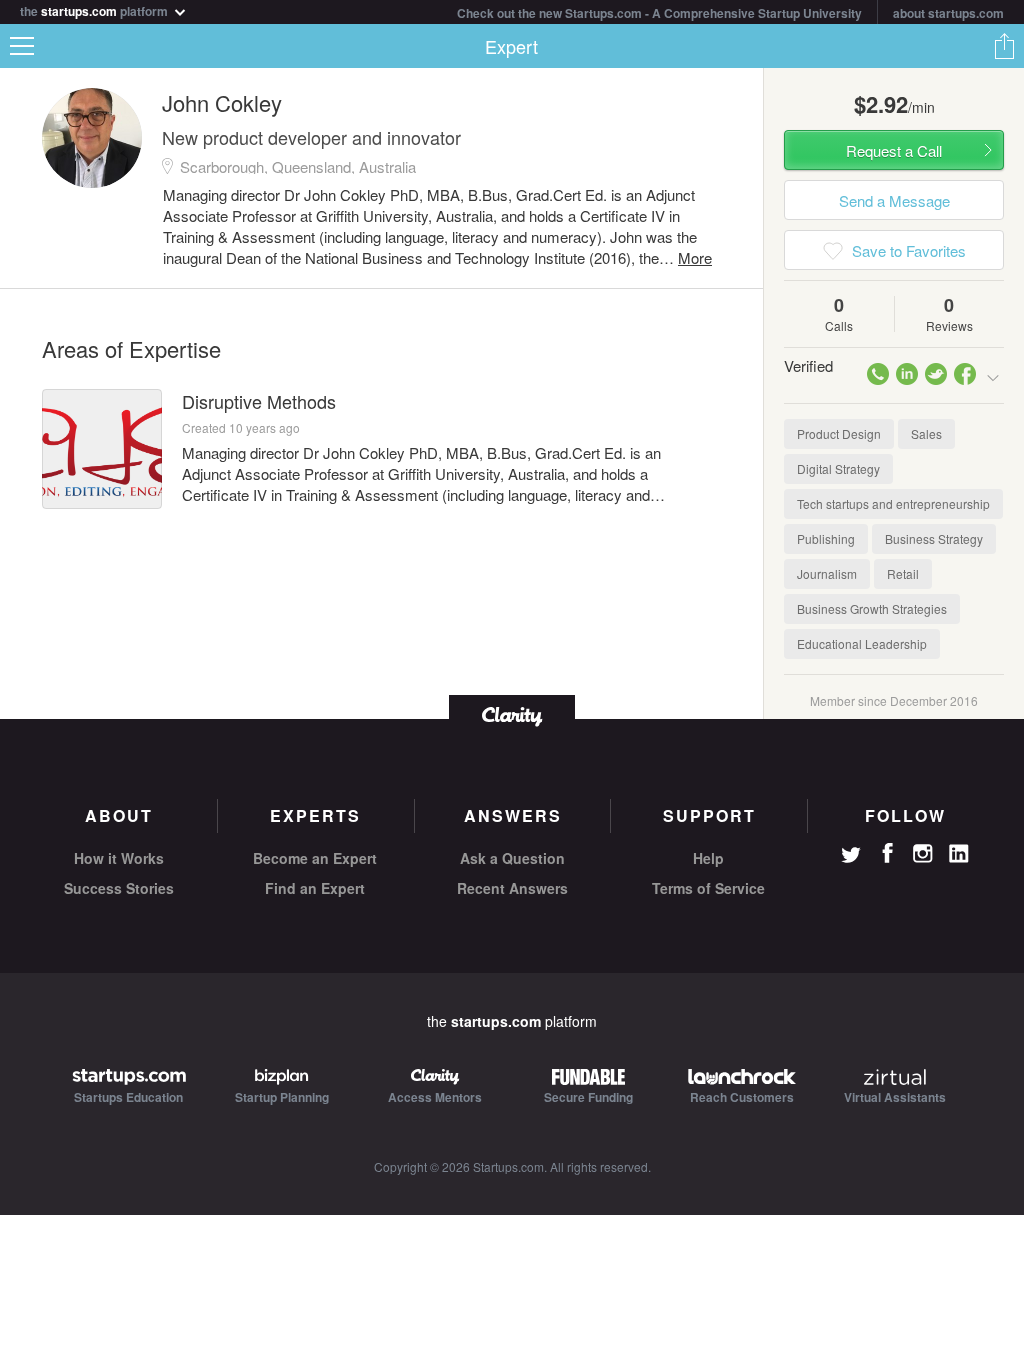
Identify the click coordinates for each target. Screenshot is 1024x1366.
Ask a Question (512, 858)
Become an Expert (315, 858)
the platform (95, 9)
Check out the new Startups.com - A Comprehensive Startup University (659, 13)
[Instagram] (923, 854)
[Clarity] (512, 714)
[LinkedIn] (959, 854)
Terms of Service (708, 888)
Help (708, 858)
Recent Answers (512, 888)
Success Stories (119, 888)
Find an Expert (315, 888)
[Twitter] (851, 857)
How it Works (119, 858)
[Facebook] (887, 853)
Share (1004, 46)
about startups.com (948, 13)
